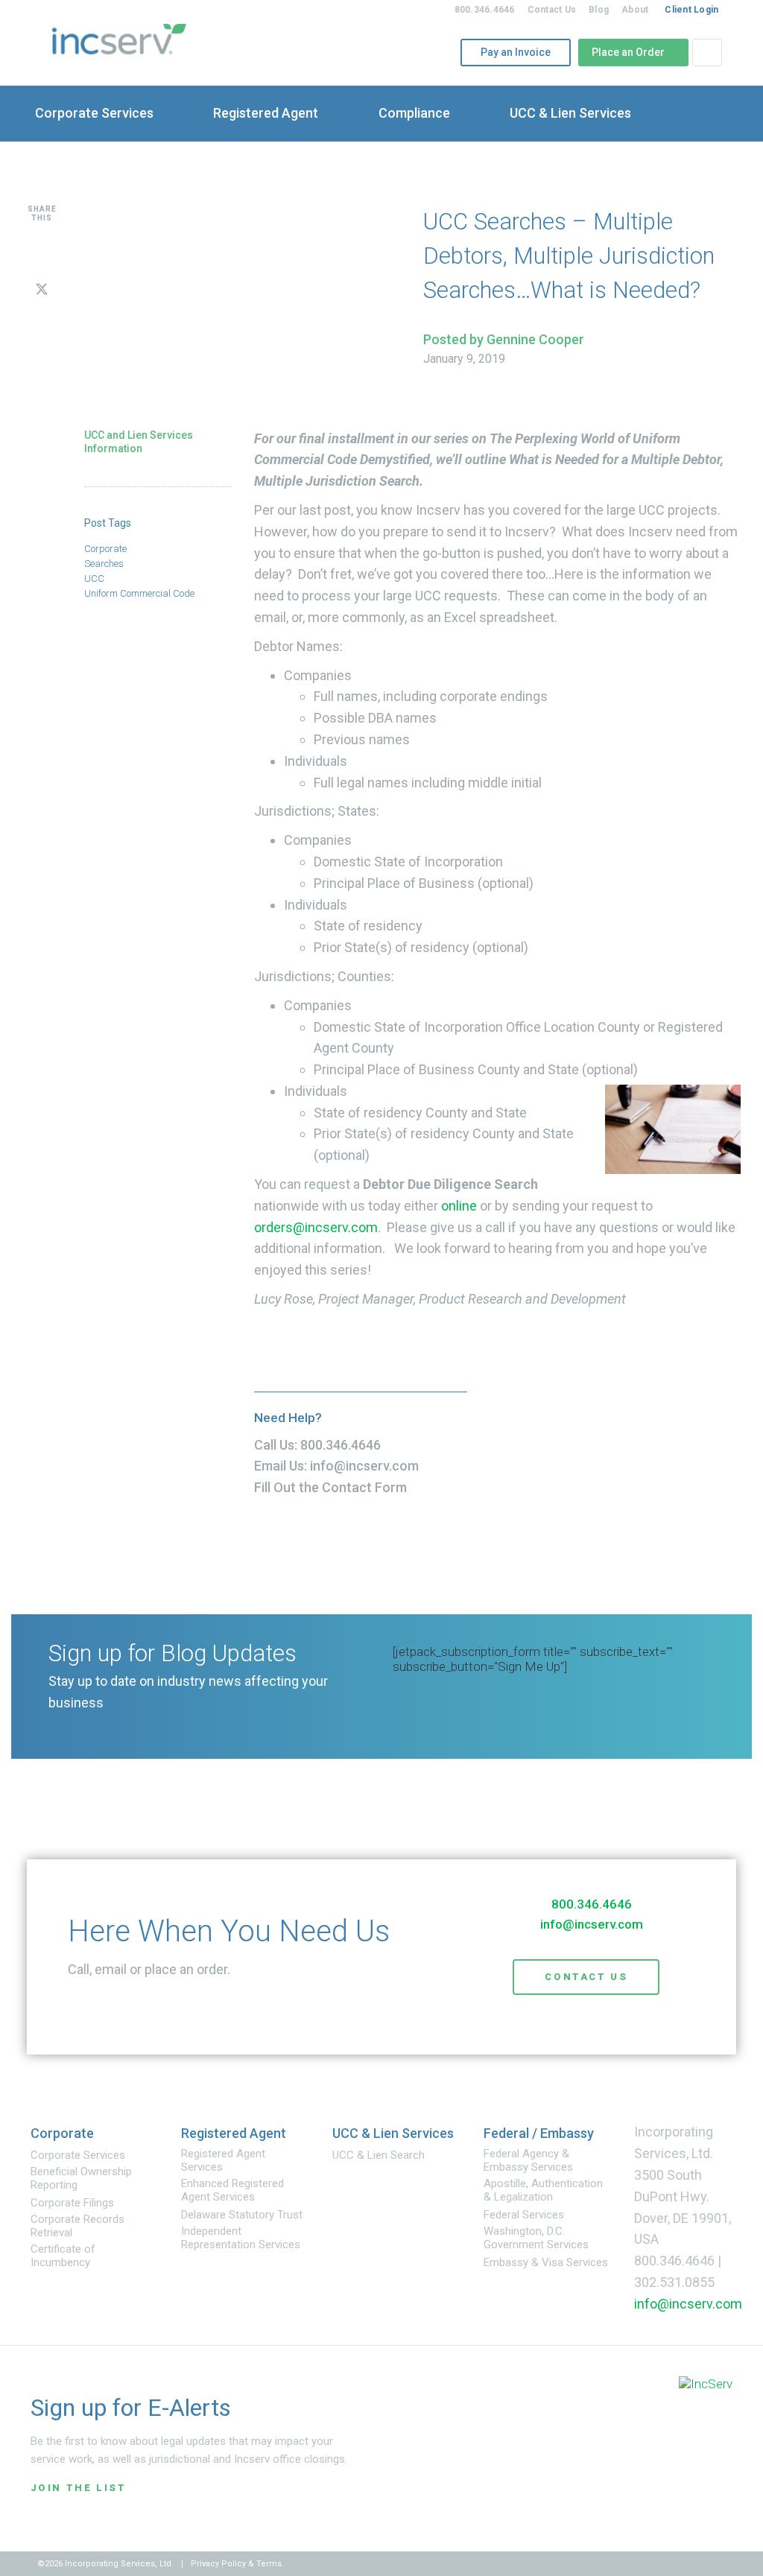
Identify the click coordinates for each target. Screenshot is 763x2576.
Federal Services (524, 2215)
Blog (599, 10)
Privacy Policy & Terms (236, 2564)
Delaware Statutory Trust (242, 2215)
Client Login (691, 10)
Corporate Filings (72, 2203)
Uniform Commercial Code (139, 593)
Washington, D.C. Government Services (536, 2238)
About (635, 10)
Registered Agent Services (223, 2160)
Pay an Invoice (510, 52)
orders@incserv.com (316, 1227)
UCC (94, 578)
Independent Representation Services (241, 2238)
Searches (104, 564)
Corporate (105, 549)
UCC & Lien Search (379, 2155)
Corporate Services (78, 2155)
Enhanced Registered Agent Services (232, 2190)
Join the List (79, 2488)
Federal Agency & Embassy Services (528, 2160)
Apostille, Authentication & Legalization (543, 2190)
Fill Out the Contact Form (330, 1487)
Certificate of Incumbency (63, 2256)
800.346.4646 (485, 10)
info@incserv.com (364, 1466)
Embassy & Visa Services (546, 2262)
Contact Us (552, 10)
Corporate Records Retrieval (77, 2226)
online (459, 1206)
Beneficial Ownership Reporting (81, 2178)
